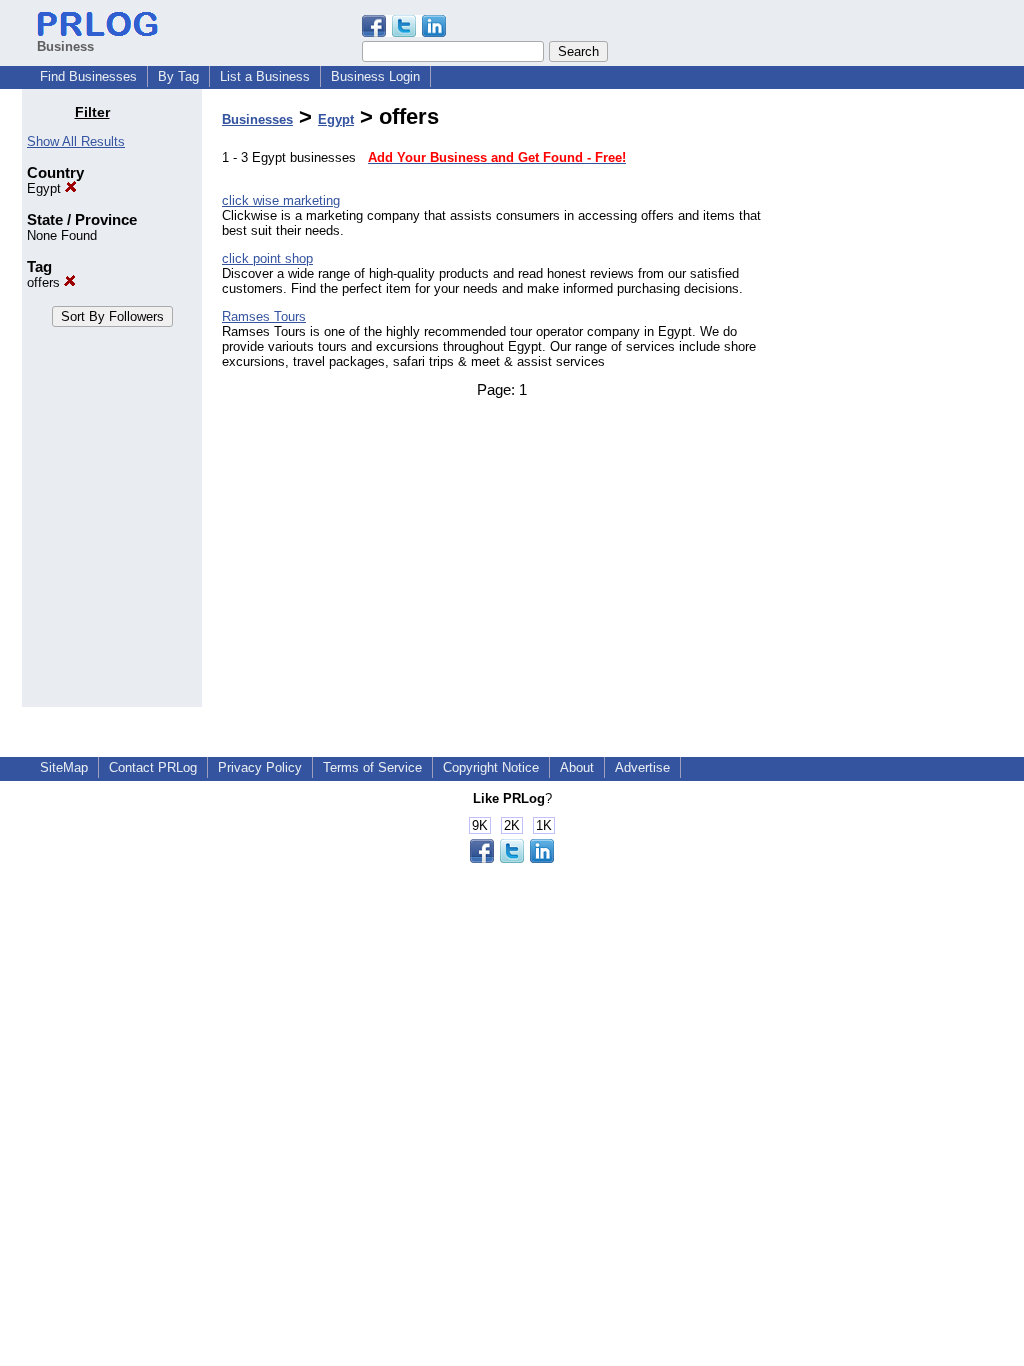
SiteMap (64, 767)
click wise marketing (281, 200)
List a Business (265, 76)
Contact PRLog (153, 767)
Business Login (375, 76)
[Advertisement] (900, 404)
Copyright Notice (491, 767)
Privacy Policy (260, 767)
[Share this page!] (404, 32)
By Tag (178, 76)
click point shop (267, 258)
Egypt (46, 188)
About (577, 767)
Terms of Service (372, 767)
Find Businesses (88, 76)
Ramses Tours (264, 316)
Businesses (257, 119)
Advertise (642, 767)
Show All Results (76, 141)
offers (45, 282)
